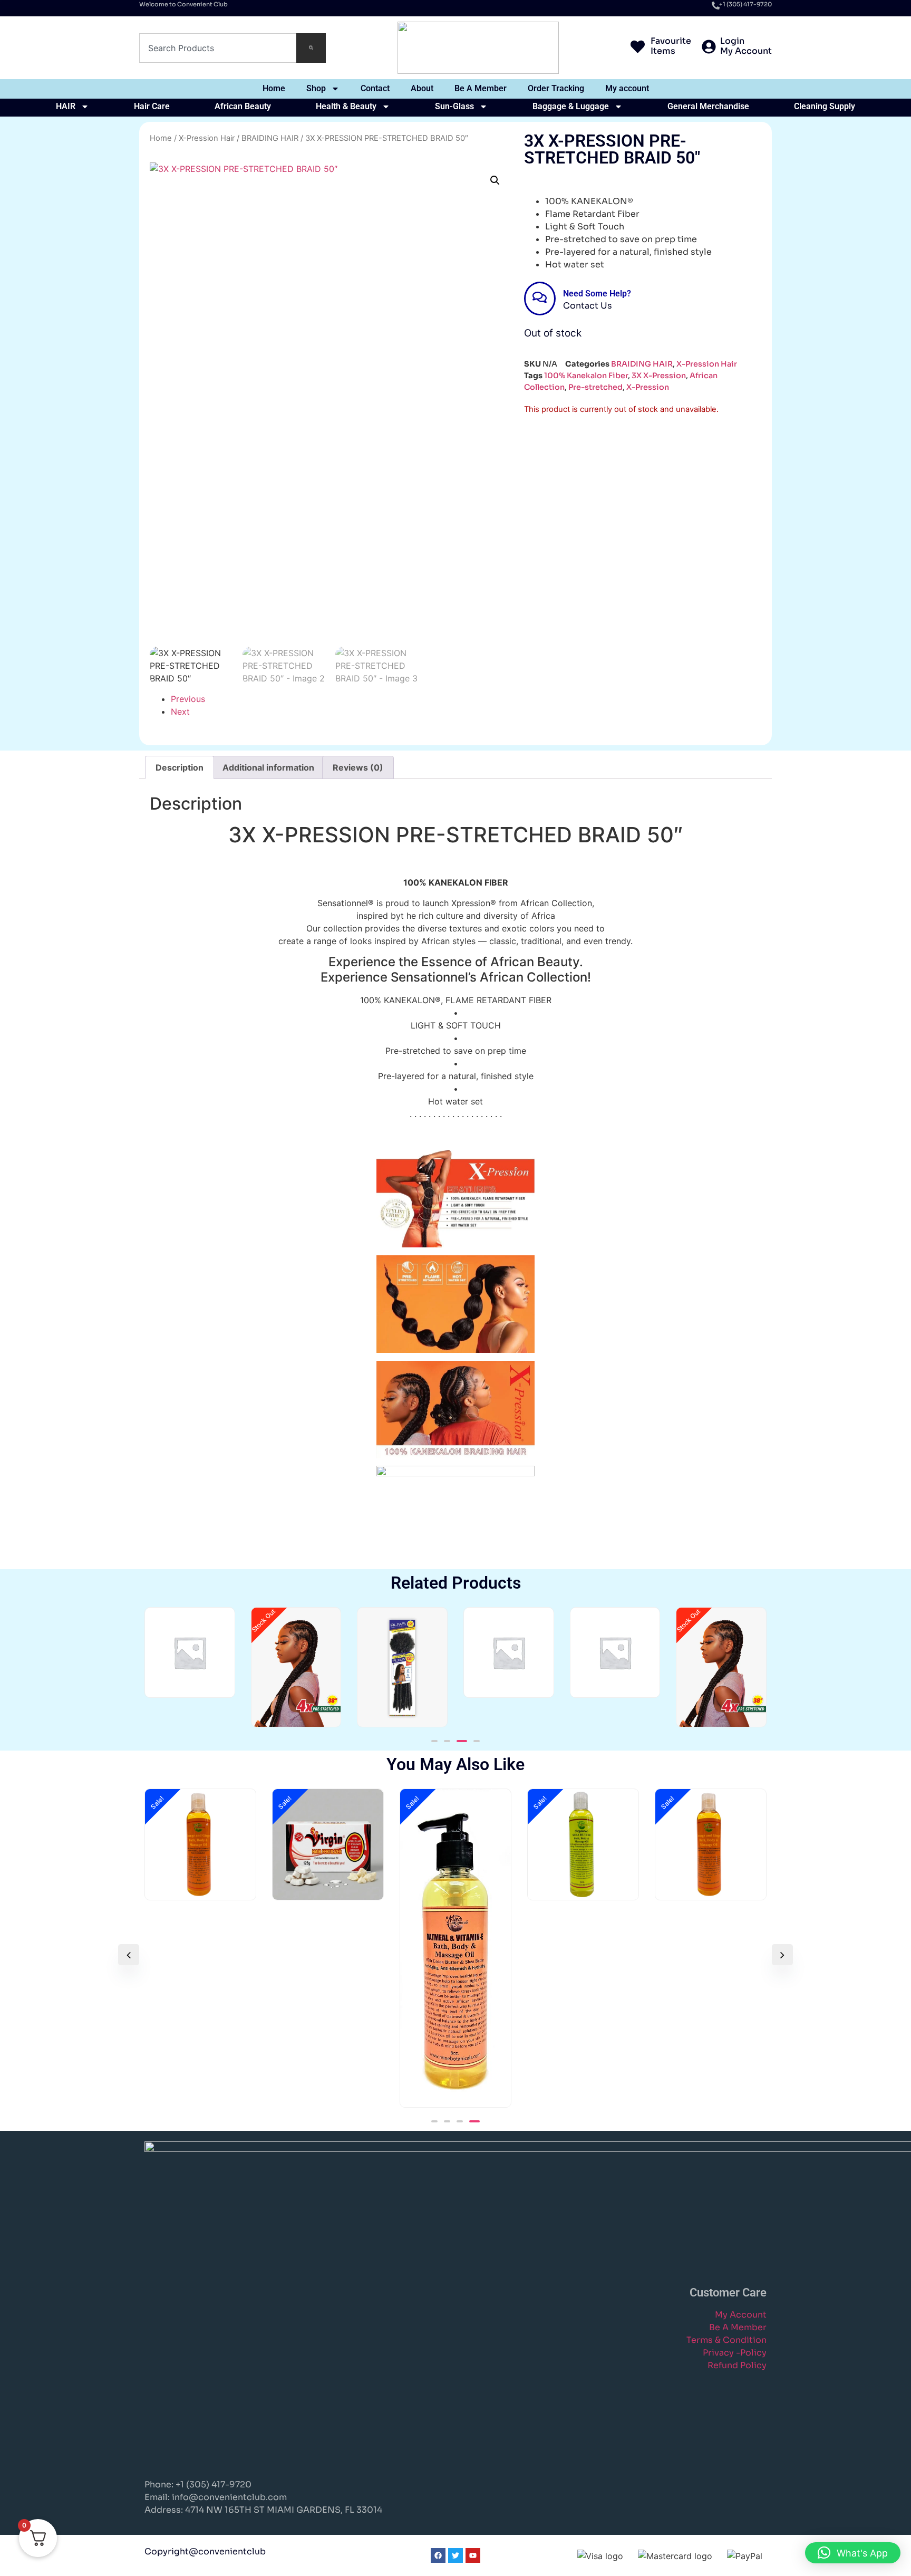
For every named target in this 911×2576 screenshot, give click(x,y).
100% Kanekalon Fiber (586, 376)
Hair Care (152, 106)
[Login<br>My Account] (709, 48)
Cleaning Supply (825, 106)
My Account (741, 2315)
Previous (188, 699)
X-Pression (648, 387)
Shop (316, 88)
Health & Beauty (346, 106)
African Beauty (243, 106)
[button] (495, 180)
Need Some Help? (597, 294)
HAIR (66, 106)
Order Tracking (556, 88)
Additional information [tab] (268, 767)
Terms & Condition (726, 2340)
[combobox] (218, 48)
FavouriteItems (671, 46)
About (422, 88)
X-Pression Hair (207, 138)
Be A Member (481, 88)
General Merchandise (708, 106)
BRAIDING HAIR (270, 138)
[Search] (311, 48)
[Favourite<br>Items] (638, 48)
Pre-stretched (595, 387)
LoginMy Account (746, 46)
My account (627, 88)
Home (274, 88)
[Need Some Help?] (540, 299)
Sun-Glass (454, 106)
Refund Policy (737, 2365)
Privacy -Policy (735, 2353)
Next (180, 712)
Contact (375, 88)
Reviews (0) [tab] (358, 767)
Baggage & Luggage (571, 106)
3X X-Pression (659, 376)
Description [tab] (180, 767)
